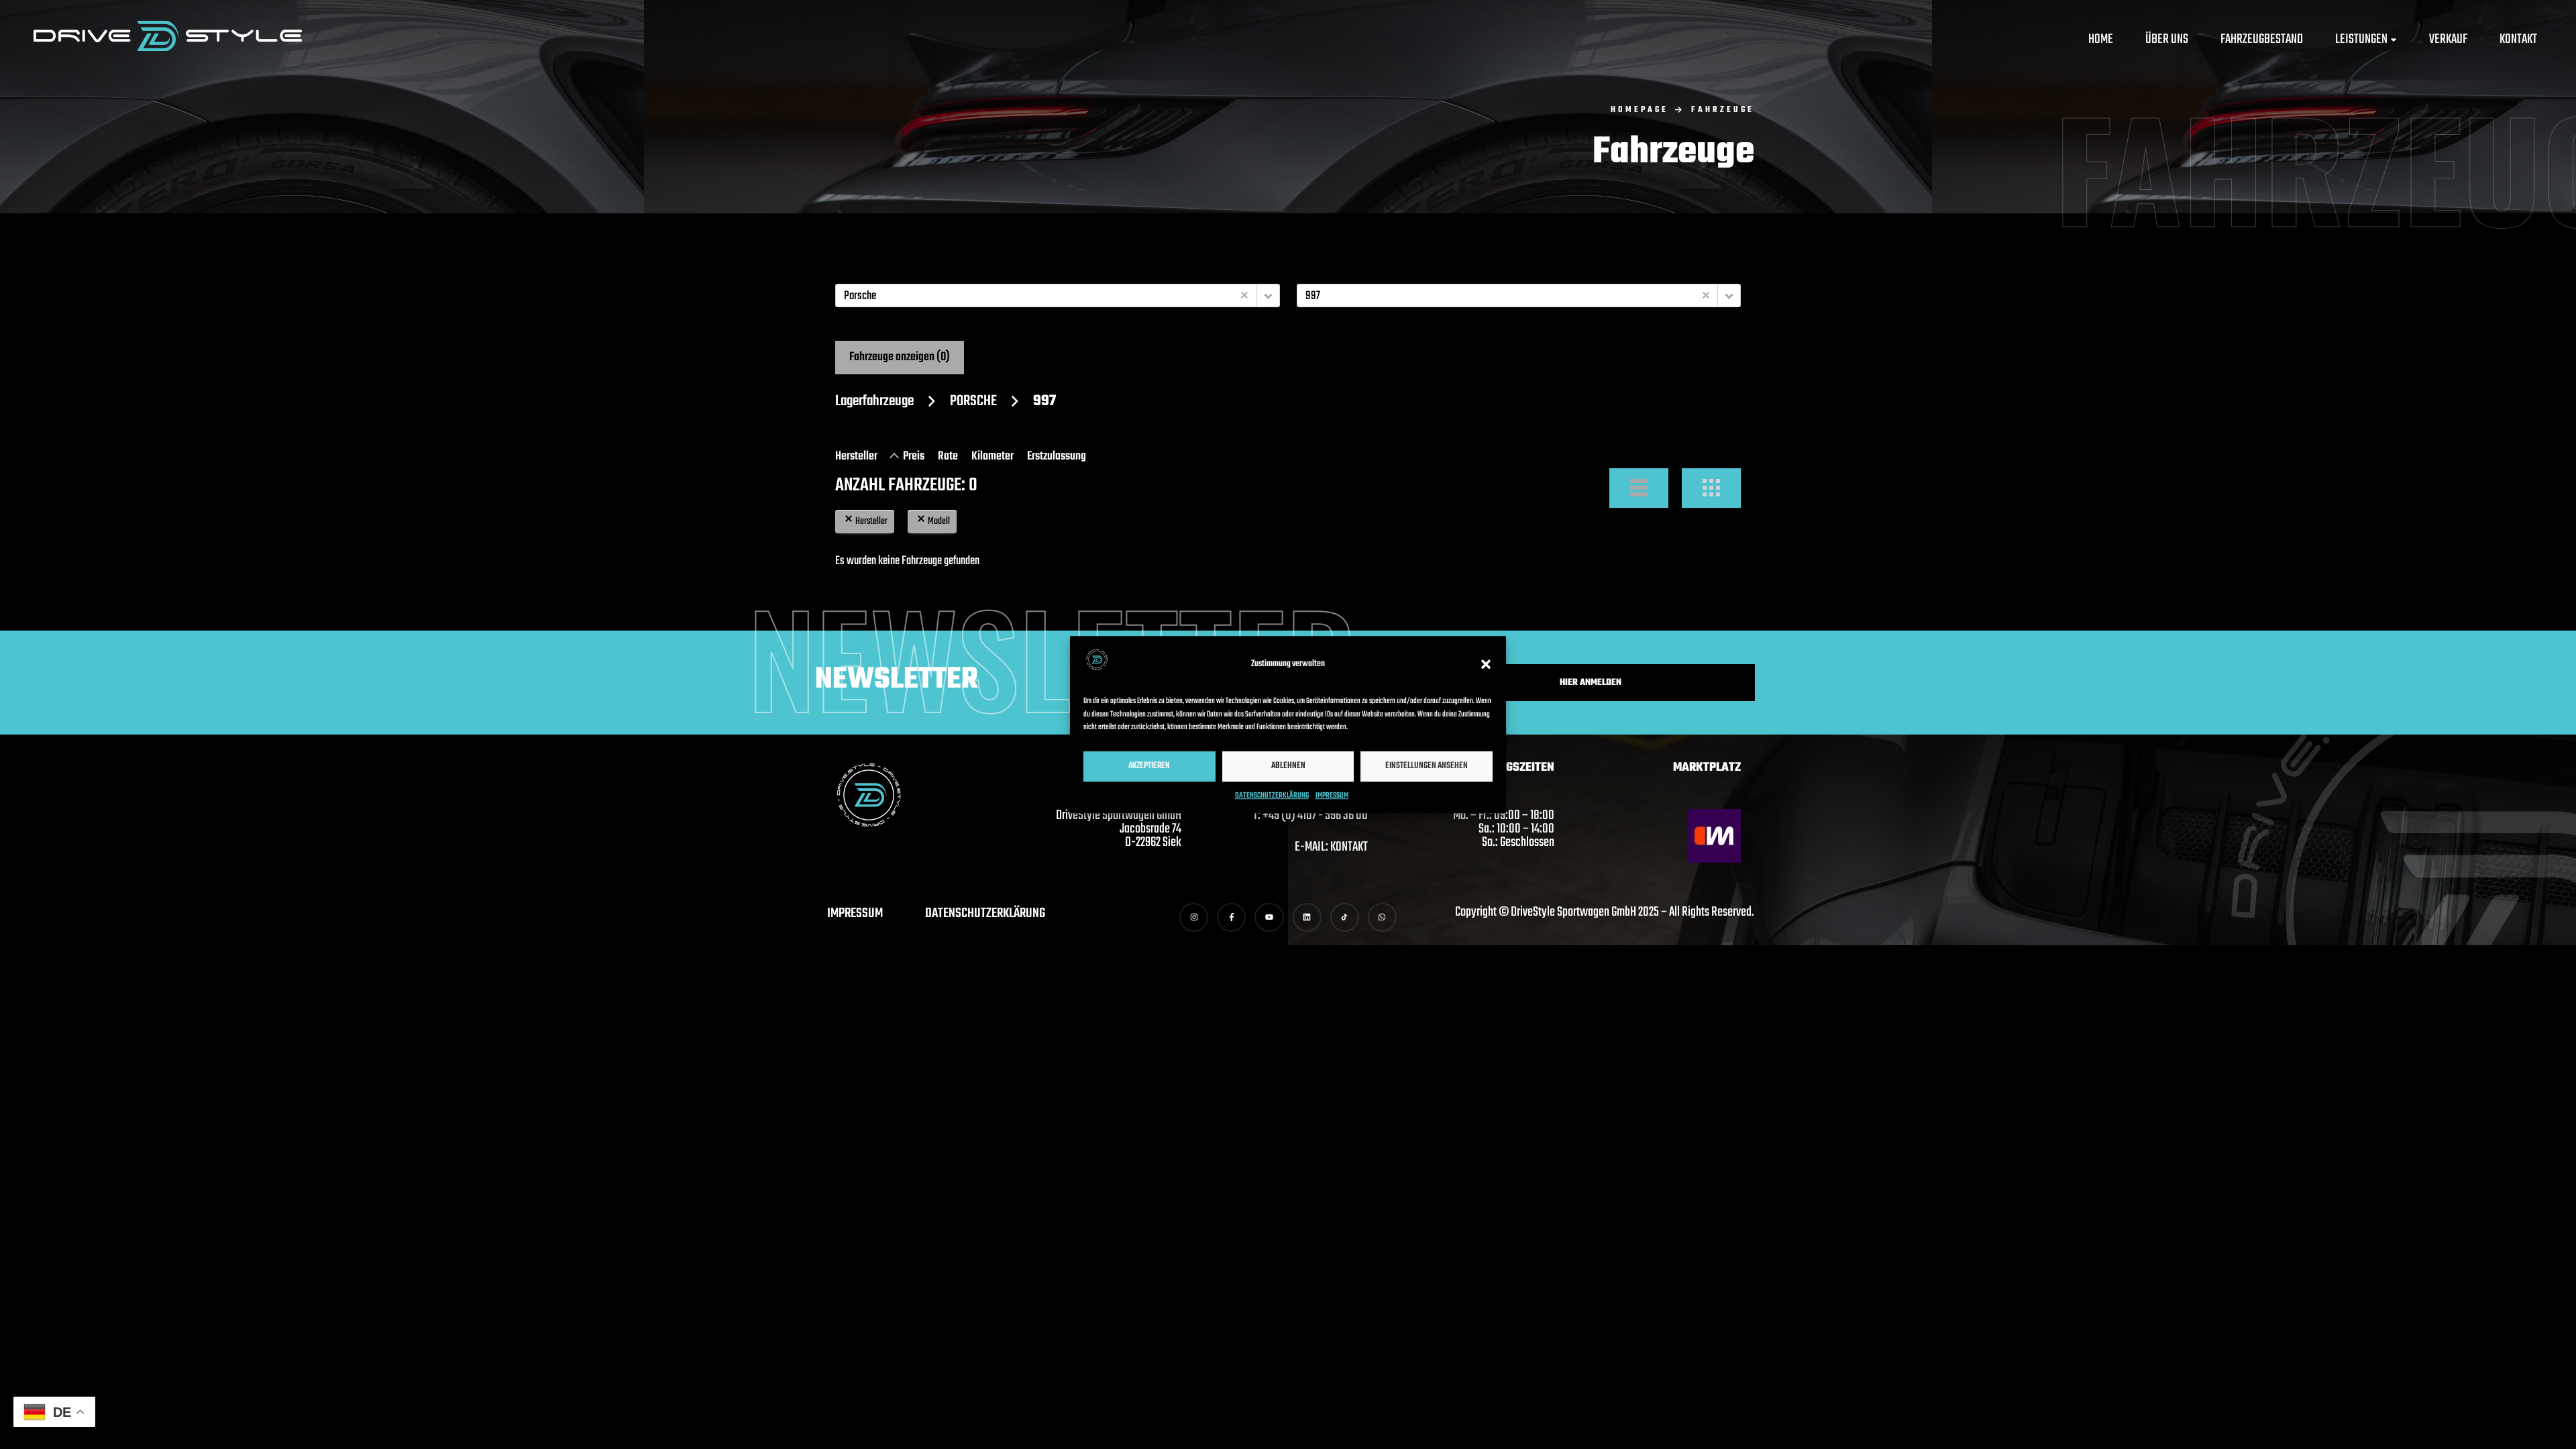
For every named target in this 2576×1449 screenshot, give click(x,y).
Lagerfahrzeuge (874, 401)
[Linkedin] (1307, 917)
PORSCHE (973, 401)
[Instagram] (1194, 917)
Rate (948, 457)
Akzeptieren (1149, 766)
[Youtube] (1269, 917)
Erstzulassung (1057, 457)
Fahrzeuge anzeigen (900, 357)
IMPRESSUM (1332, 796)
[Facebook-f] (1231, 917)
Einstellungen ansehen (1427, 766)
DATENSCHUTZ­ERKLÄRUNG (1272, 796)
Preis (914, 457)
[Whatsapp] (1382, 917)
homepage (1640, 110)
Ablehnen (1288, 766)
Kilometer (992, 457)
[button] (1486, 664)
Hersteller (856, 457)
